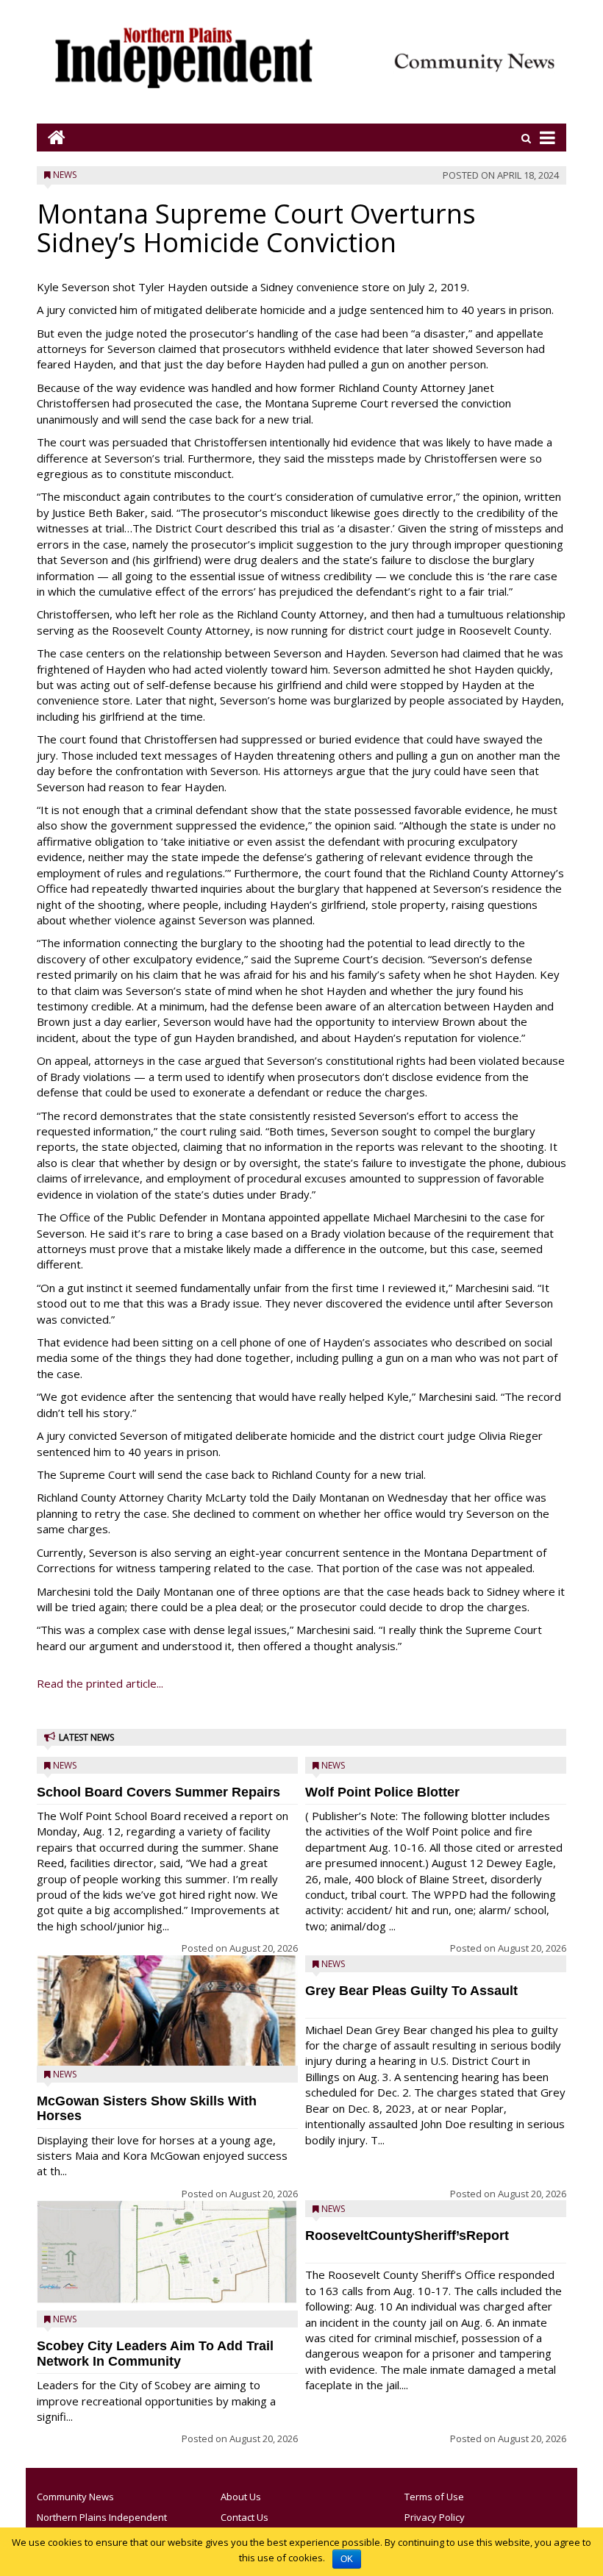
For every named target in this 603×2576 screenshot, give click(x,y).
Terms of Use (434, 2497)
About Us (241, 2497)
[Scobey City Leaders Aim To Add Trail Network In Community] (167, 2252)
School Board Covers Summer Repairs (158, 1792)
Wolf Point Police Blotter (382, 1792)
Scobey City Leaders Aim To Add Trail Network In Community (155, 2354)
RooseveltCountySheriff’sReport (407, 2236)
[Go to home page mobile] (51, 137)
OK (347, 2559)
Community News (75, 2497)
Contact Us (245, 2517)
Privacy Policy (435, 2517)
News (65, 175)
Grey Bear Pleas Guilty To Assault (411, 1991)
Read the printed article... (100, 1683)
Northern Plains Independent (102, 2517)
